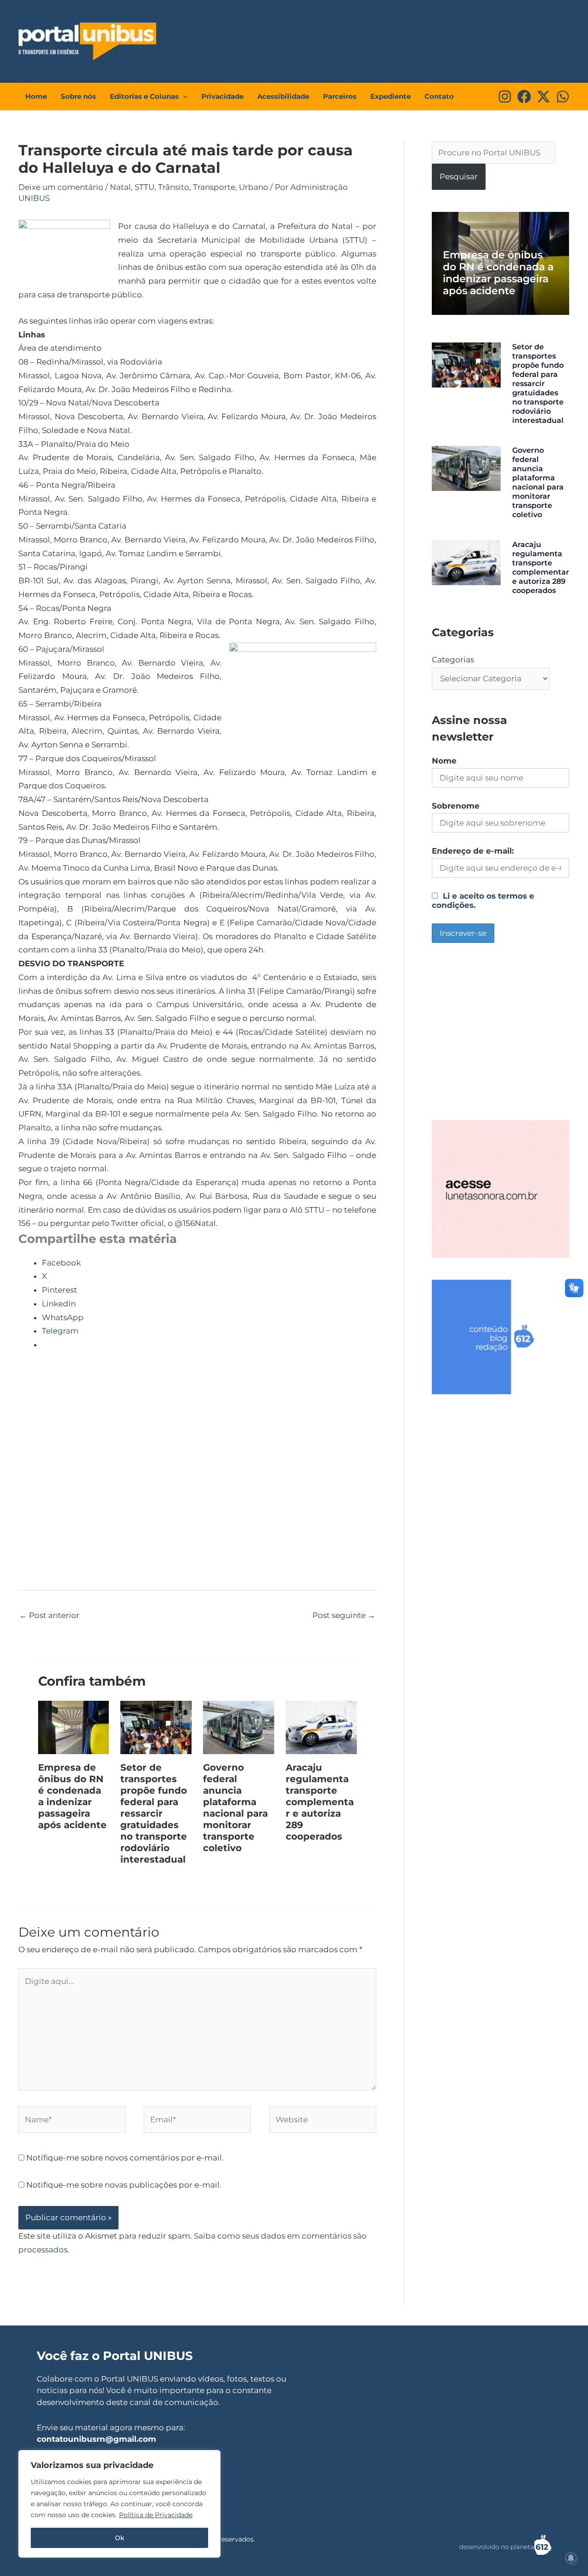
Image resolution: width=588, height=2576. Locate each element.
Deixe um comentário (61, 187)
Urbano (254, 187)
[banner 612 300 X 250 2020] (500, 1336)
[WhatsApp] (563, 97)
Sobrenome (456, 806)
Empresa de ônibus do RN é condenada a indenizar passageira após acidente (72, 1796)
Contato (439, 96)
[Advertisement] (398, 39)
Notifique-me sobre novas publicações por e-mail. (124, 2185)
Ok (120, 2538)
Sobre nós (78, 96)
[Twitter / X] (543, 97)
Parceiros (340, 96)
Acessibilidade (283, 96)
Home (36, 96)
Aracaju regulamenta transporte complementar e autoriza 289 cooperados (320, 1802)
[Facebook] (524, 97)
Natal (120, 187)
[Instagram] (505, 97)
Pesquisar (459, 177)
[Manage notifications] (571, 2558)
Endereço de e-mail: (473, 851)
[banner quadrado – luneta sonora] (500, 1188)
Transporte (214, 187)
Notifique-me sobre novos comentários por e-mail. (125, 2158)
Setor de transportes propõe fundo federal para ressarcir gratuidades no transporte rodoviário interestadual (154, 1813)
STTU (144, 187)
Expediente (390, 96)
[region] (119, 2504)
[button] (183, 97)
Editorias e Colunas (144, 96)
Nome (444, 761)
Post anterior (49, 1615)
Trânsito (174, 187)
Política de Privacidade (156, 2515)
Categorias (453, 660)
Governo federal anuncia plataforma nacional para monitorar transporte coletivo (235, 1808)
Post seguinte (344, 1615)
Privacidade (222, 96)
